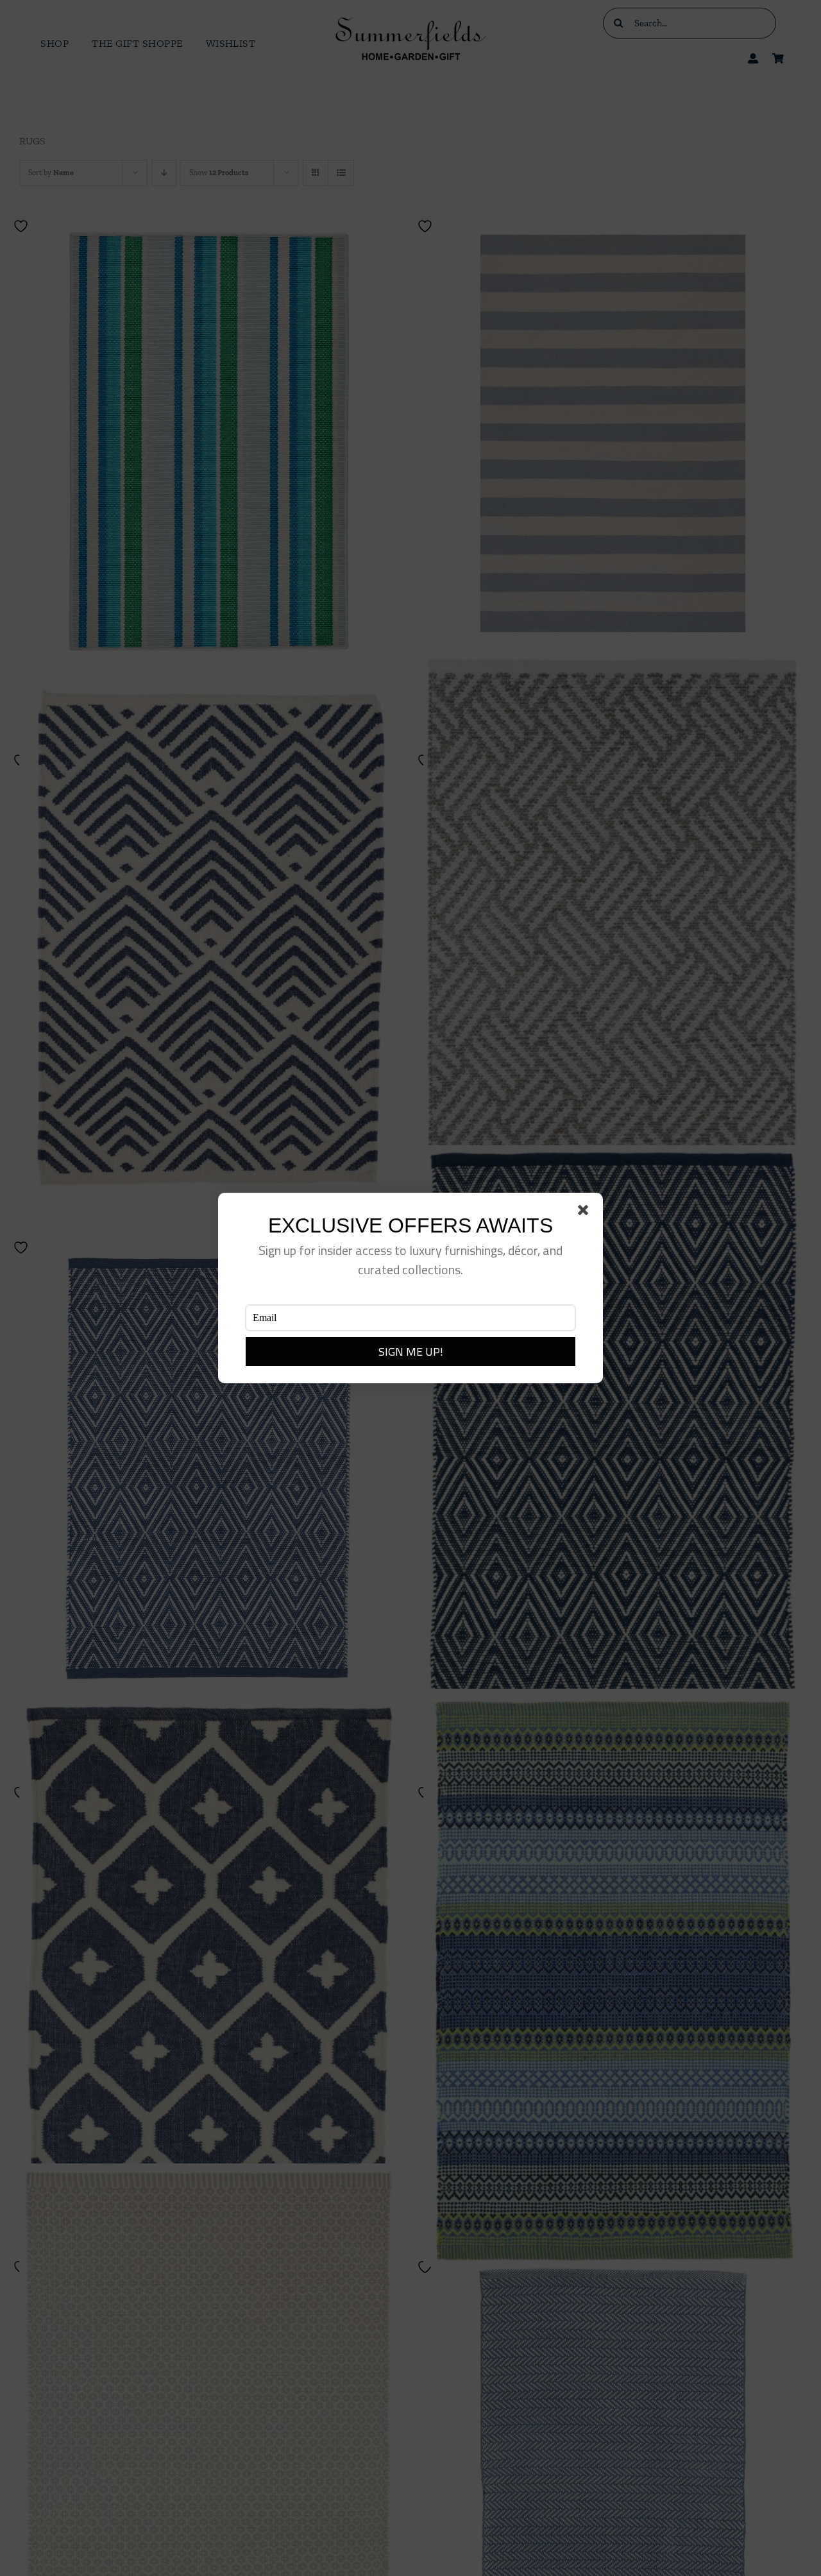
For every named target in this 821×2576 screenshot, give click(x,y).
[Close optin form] (586, 1213)
